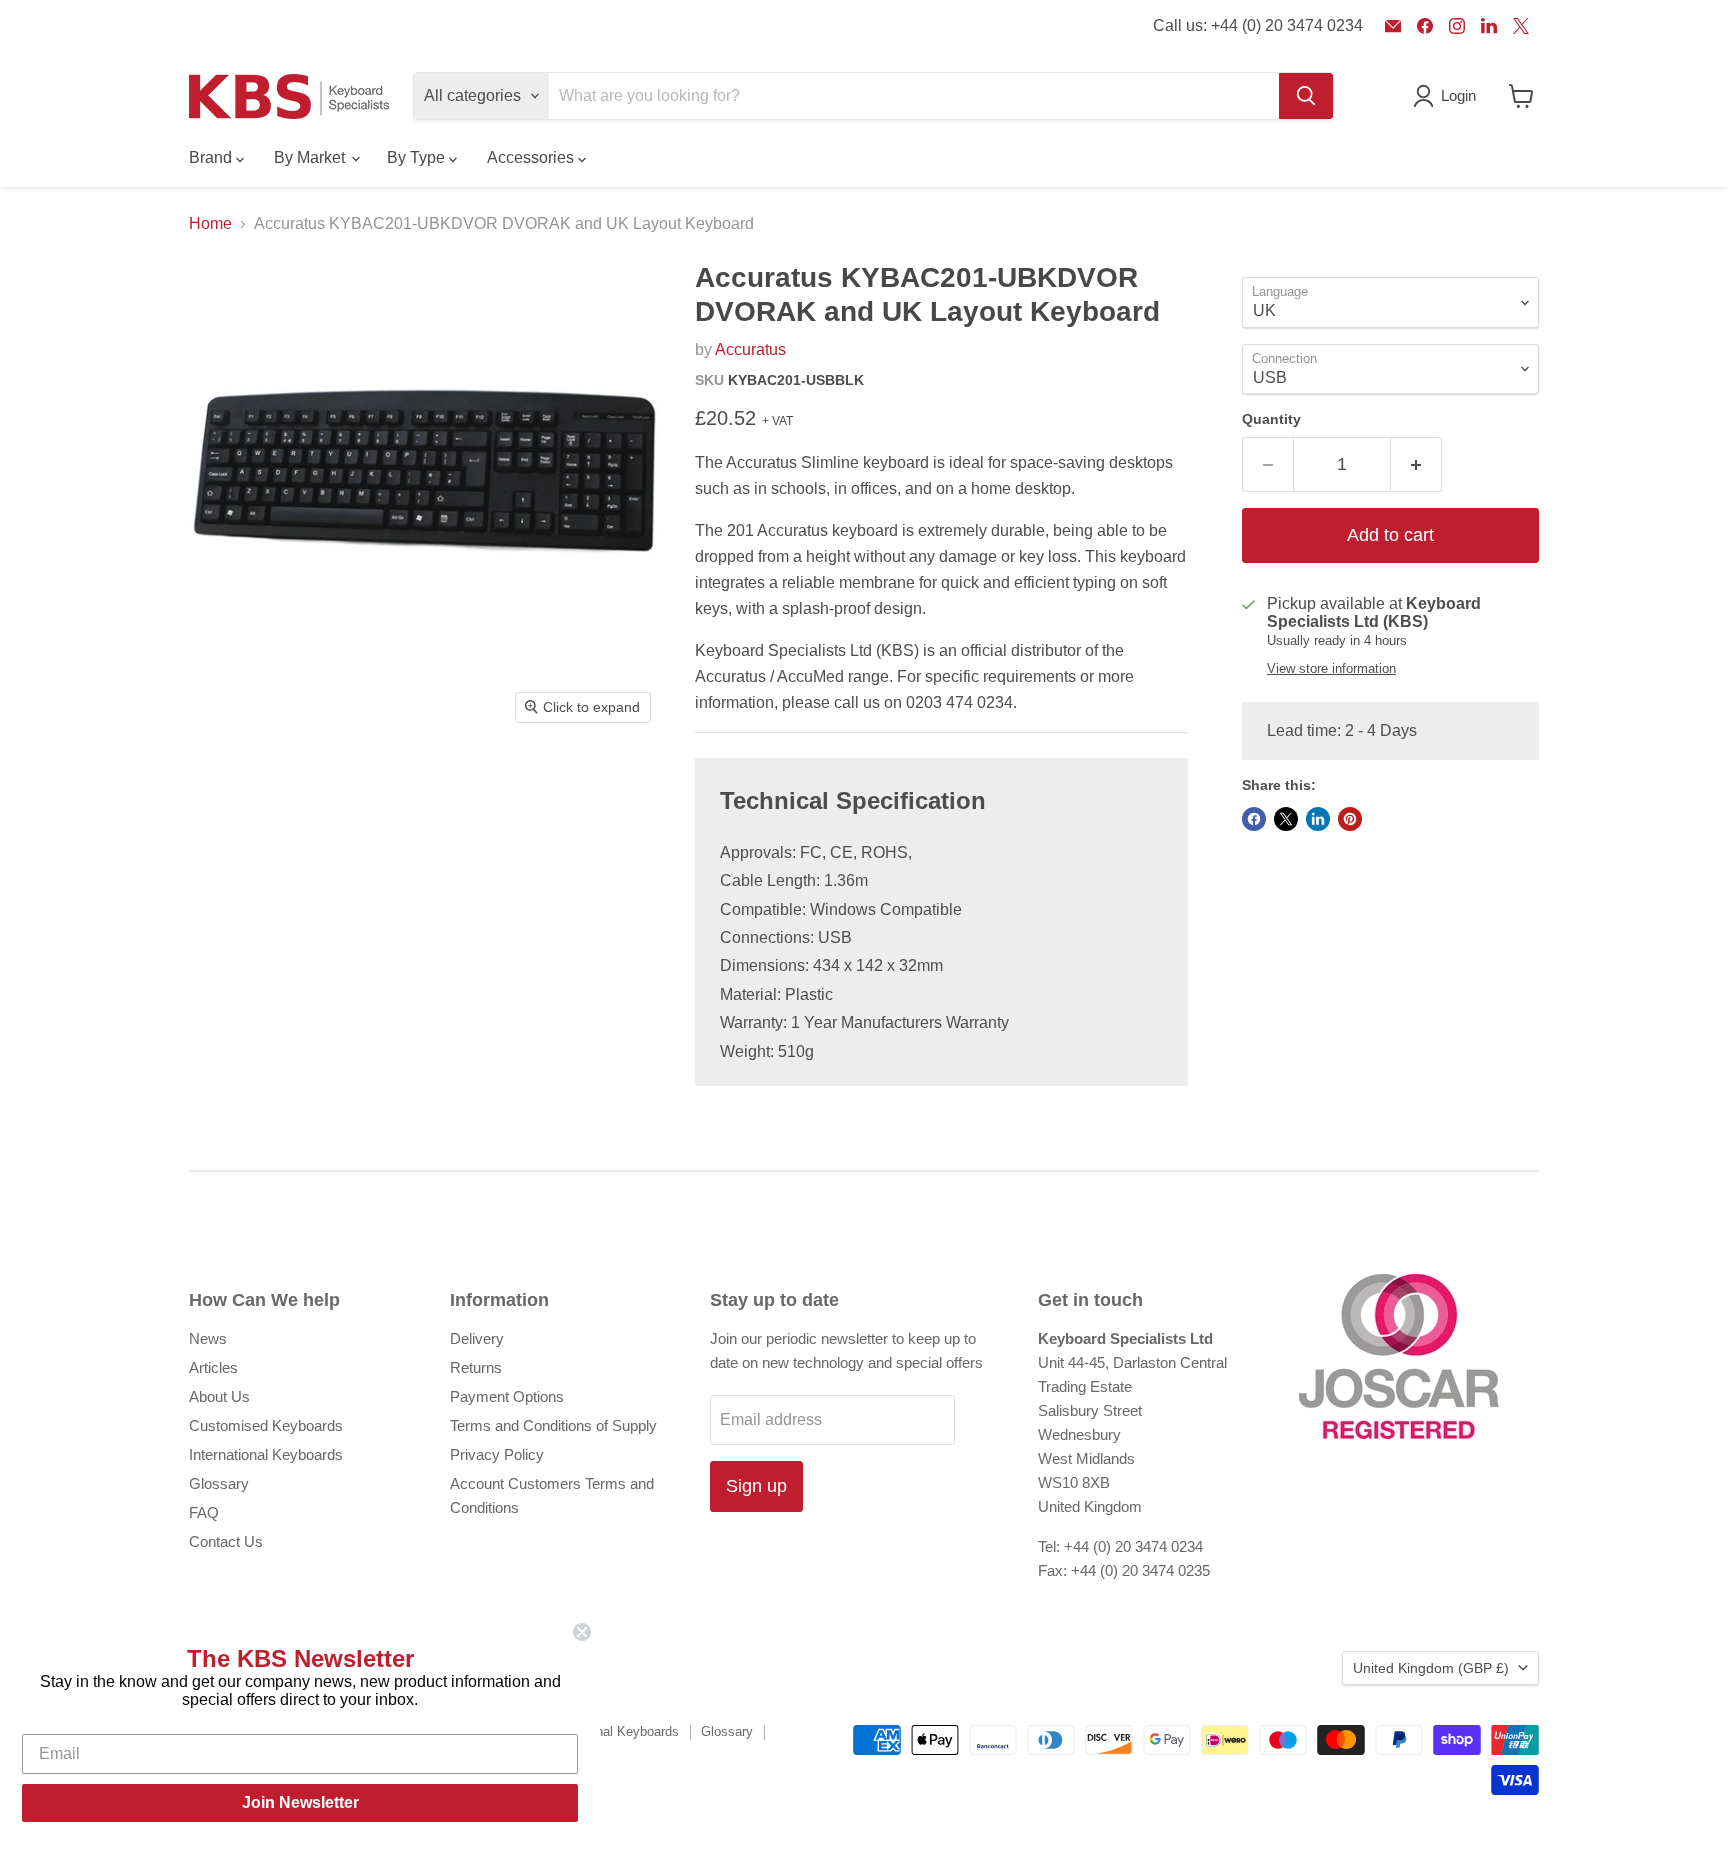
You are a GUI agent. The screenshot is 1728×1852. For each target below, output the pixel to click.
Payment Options (507, 1396)
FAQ (204, 1512)
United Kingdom (1431, 1668)
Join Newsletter (300, 1802)
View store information (1331, 669)
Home (210, 223)
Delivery (477, 1338)
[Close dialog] (582, 1632)
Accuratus (750, 349)
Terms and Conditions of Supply (553, 1425)
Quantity (1271, 419)
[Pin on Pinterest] (1350, 819)
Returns (476, 1367)
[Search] (1306, 96)
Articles (213, 1367)
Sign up (756, 1486)
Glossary (219, 1483)
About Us (219, 1396)
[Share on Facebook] (1254, 819)
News (208, 1338)
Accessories (532, 157)
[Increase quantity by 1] (1416, 464)
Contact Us (226, 1541)
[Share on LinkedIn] (1318, 819)
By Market (311, 157)
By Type (418, 157)
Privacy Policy (497, 1454)
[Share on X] (1286, 819)
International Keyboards (266, 1454)
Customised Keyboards (266, 1425)
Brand (212, 157)
